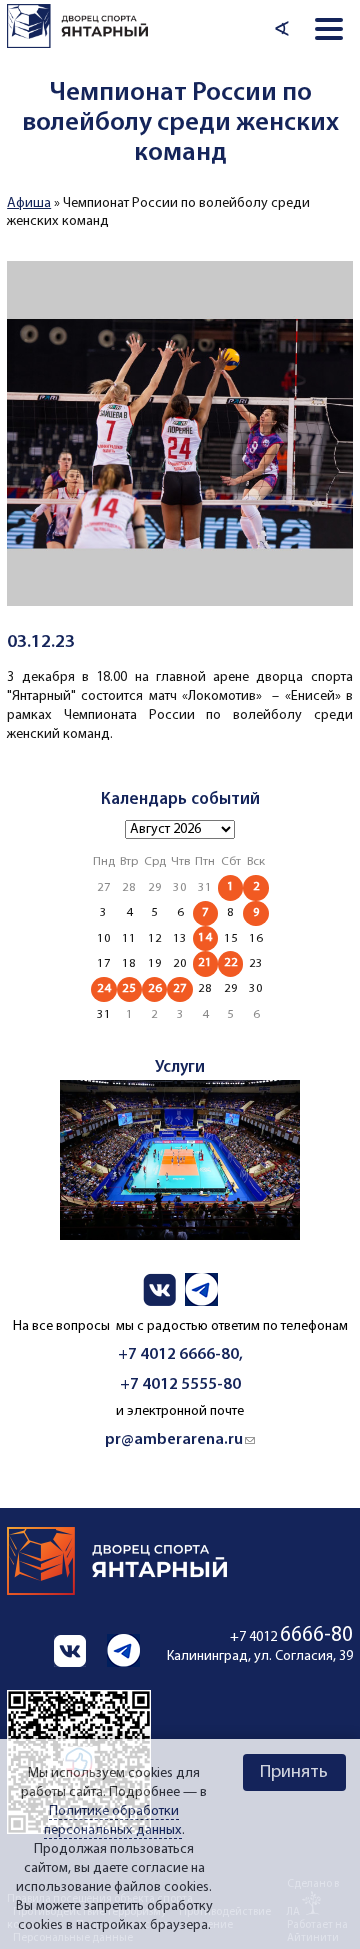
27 (180, 988)
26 (155, 988)
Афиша (29, 203)
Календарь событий (180, 799)
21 (205, 962)
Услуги (180, 1067)
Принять (294, 1772)
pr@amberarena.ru (180, 1440)
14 (205, 937)
